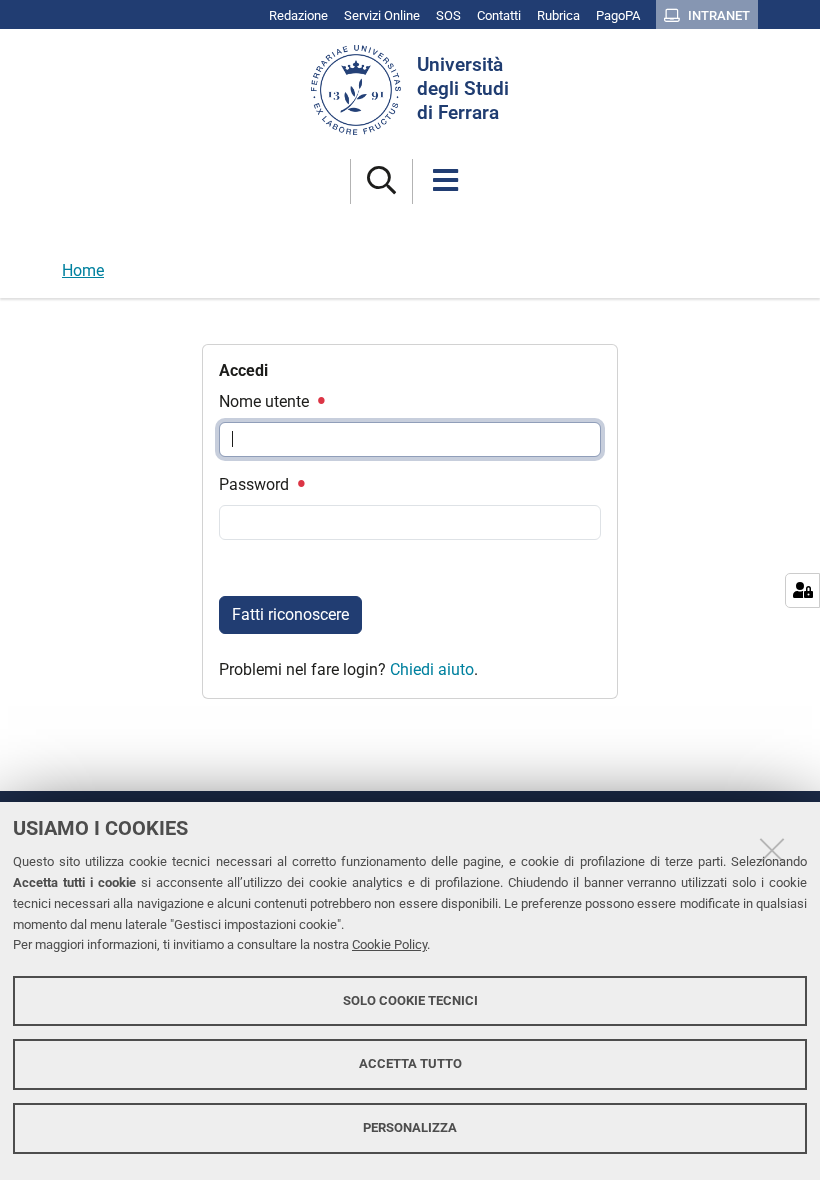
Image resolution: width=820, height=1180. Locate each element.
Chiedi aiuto (432, 669)
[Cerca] (381, 181)
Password (256, 484)
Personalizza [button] (410, 1127)
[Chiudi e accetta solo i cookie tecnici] (772, 850)
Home (83, 270)
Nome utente (266, 401)
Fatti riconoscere (290, 614)
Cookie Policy (389, 944)
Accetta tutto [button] (410, 1063)
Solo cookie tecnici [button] (410, 1000)
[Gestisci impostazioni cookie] (802, 590)
